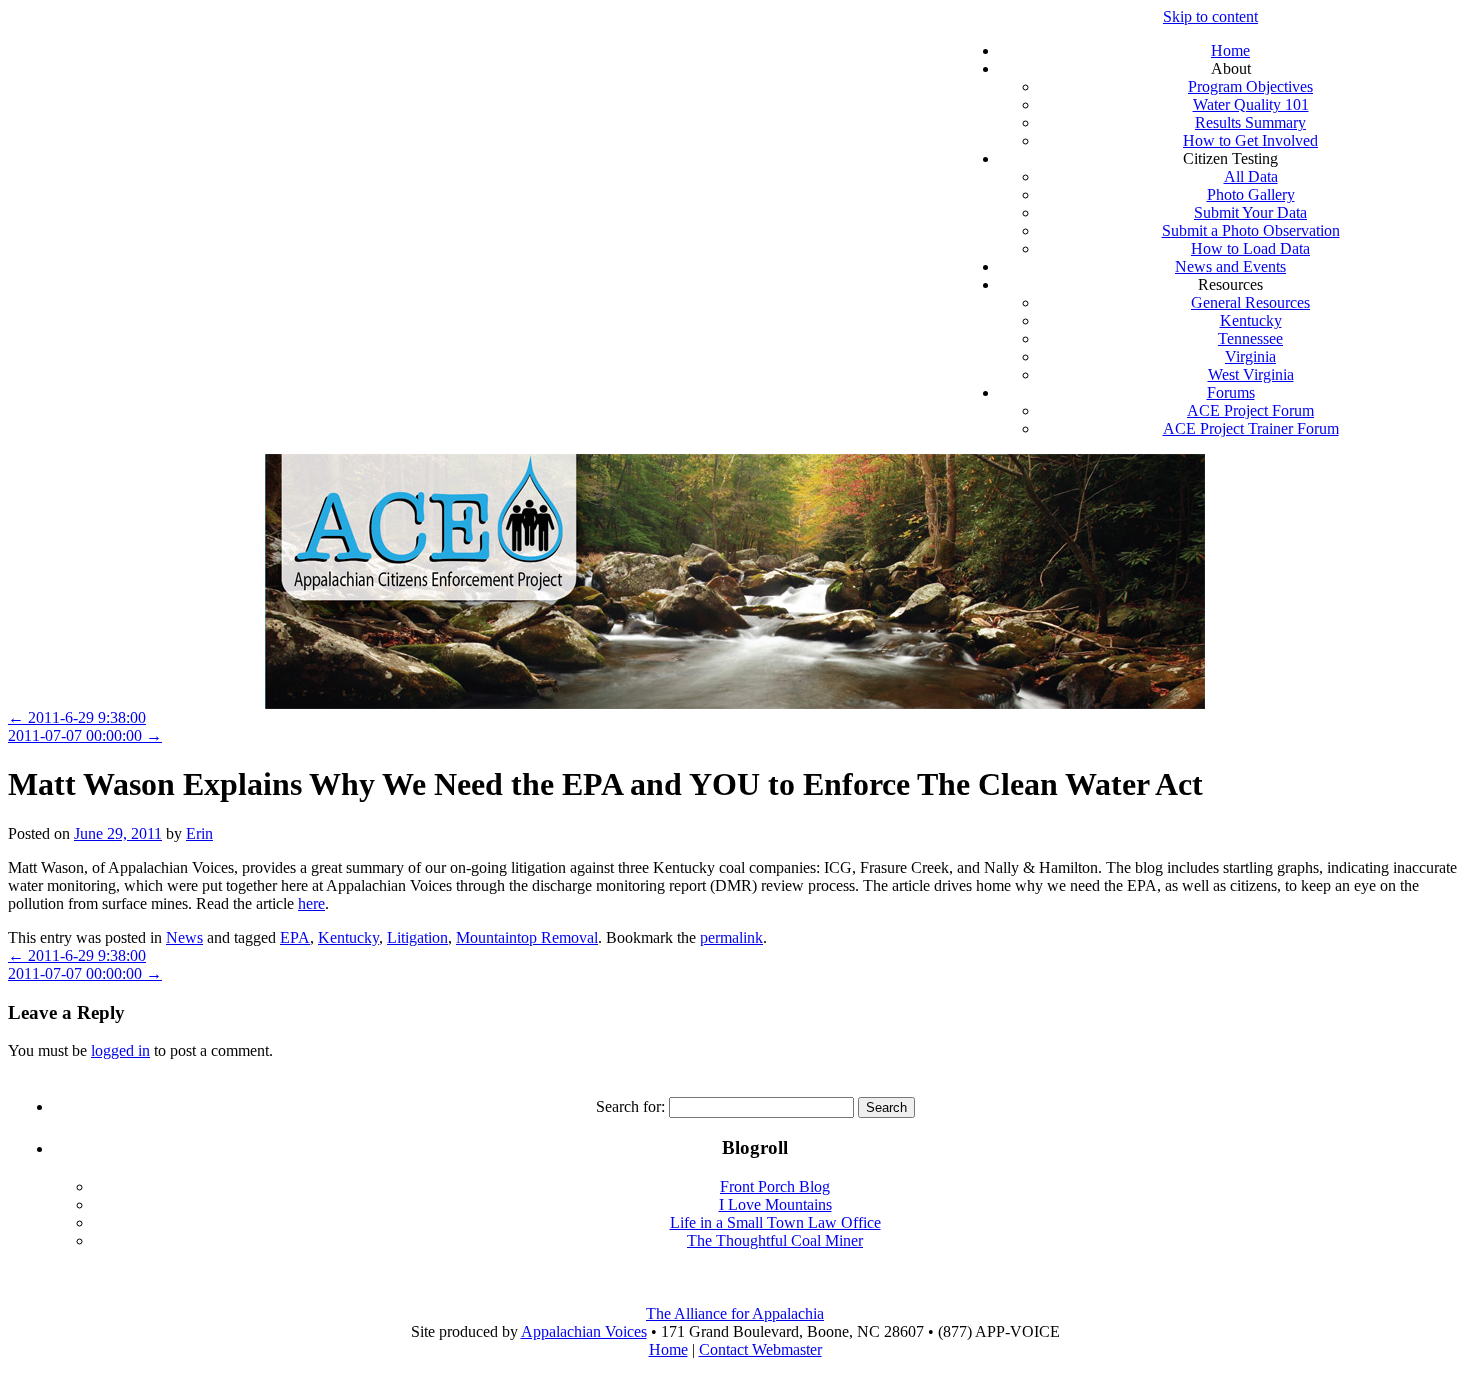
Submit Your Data (1250, 212)
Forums (1231, 392)
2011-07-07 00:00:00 (85, 735)
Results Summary (1250, 122)
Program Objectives (1250, 86)
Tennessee (1250, 338)
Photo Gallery (1251, 194)
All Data (1251, 176)
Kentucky (1251, 320)
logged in (120, 1050)
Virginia (1250, 356)
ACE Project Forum (1250, 410)
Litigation (417, 937)
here (311, 903)
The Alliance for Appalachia (735, 1313)
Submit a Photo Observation (1251, 230)
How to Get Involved (1250, 140)
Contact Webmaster (760, 1349)
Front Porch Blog (775, 1186)
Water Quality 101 (1251, 104)
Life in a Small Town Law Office (775, 1222)
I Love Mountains (775, 1204)
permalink (731, 937)
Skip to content (1210, 16)
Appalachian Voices (584, 1331)
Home (1230, 50)
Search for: (630, 1106)
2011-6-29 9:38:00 (77, 717)
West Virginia (1251, 374)
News (184, 937)
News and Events (1230, 266)
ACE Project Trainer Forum (1251, 428)
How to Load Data (1250, 248)
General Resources (1250, 302)
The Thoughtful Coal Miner (775, 1240)
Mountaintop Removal (527, 937)
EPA (295, 937)
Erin (199, 833)
